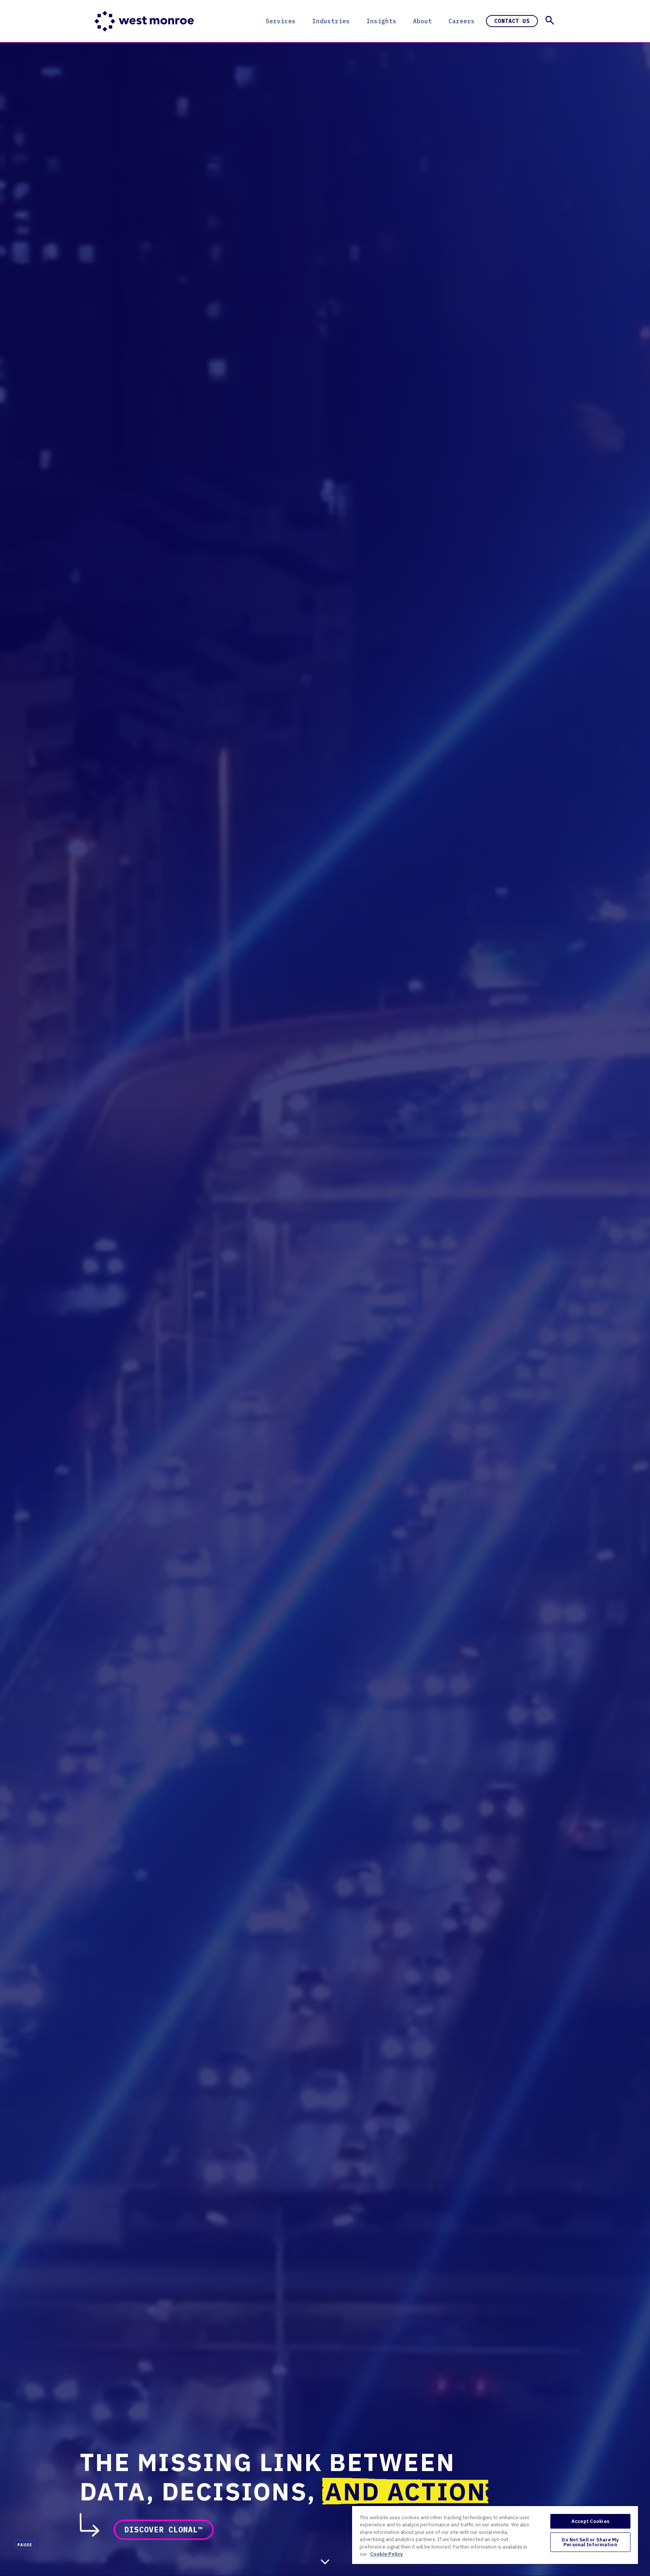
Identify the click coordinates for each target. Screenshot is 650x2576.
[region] (495, 2535)
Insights (381, 21)
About (422, 21)
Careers (462, 21)
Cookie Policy (387, 2554)
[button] (550, 20)
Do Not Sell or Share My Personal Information (590, 2542)
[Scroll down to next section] (325, 2562)
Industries (331, 21)
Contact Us (512, 21)
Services (281, 21)
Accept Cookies (590, 2521)
